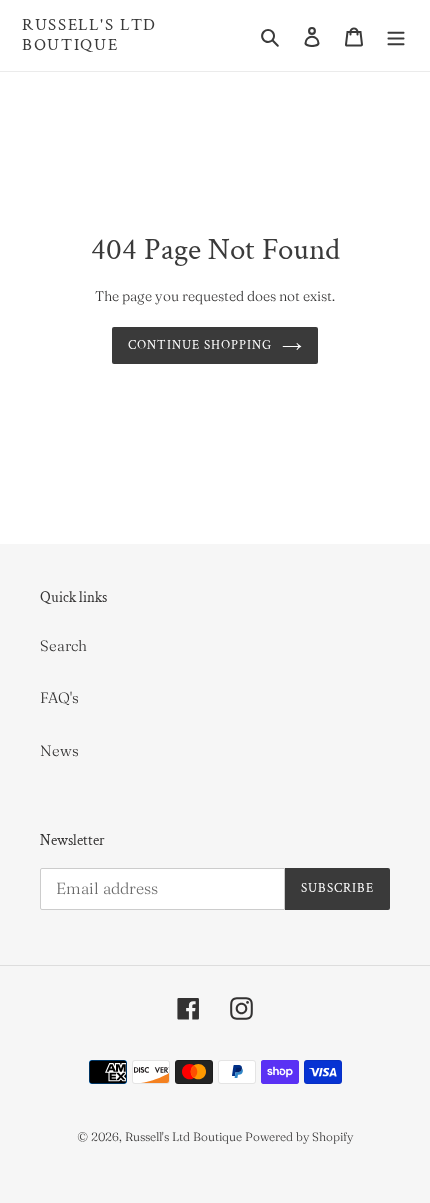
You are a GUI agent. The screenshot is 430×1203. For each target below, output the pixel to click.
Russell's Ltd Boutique (89, 35)
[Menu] (396, 35)
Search (63, 645)
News (59, 750)
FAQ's (59, 697)
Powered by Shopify (299, 1136)
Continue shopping (200, 345)
